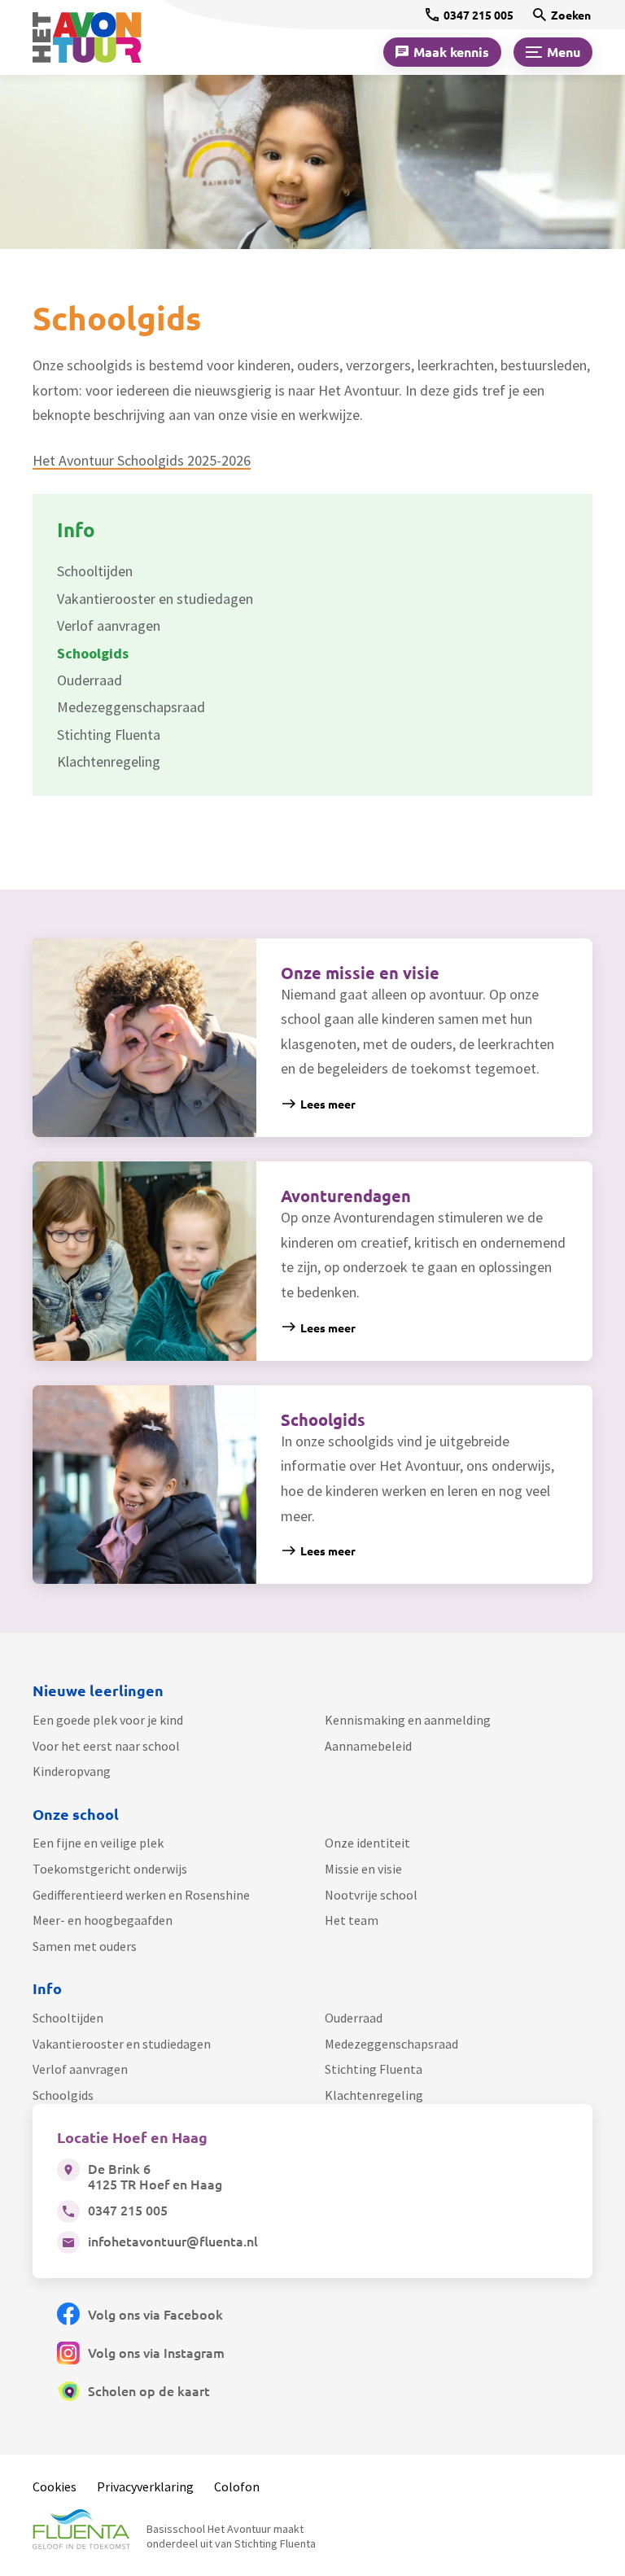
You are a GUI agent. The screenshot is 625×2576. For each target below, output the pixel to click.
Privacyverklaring (145, 2486)
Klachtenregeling (374, 2095)
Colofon (237, 2486)
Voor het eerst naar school (106, 1746)
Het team (352, 1920)
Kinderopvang (72, 1771)
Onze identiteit (367, 1843)
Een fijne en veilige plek (98, 1843)
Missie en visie (363, 1869)
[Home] (98, 37)
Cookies (55, 2486)
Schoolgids (63, 2095)
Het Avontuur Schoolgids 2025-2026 (142, 460)
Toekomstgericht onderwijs (110, 1869)
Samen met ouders (85, 1946)
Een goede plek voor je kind (108, 1720)
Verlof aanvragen (80, 2069)
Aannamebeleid (368, 1746)
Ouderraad (354, 2018)
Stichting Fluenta (374, 2069)
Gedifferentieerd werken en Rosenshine (141, 1895)
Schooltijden (68, 2018)
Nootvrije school (371, 1895)
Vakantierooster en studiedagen (122, 2044)
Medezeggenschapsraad (391, 2044)
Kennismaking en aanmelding (408, 1720)
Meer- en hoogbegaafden (103, 1920)
